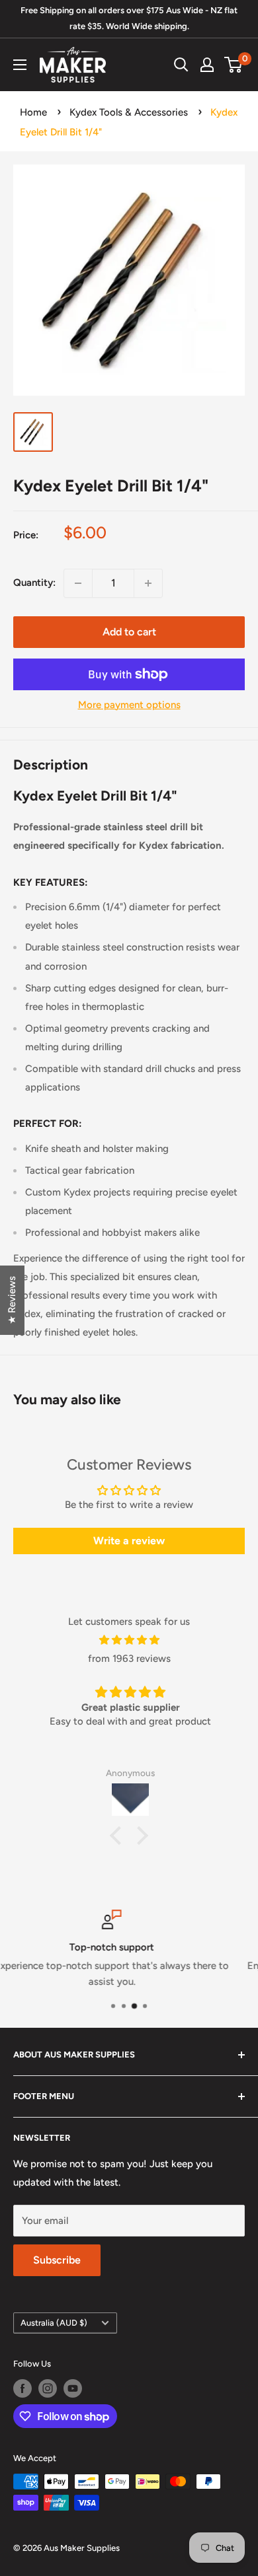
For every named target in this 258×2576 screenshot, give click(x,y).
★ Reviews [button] (12, 1300)
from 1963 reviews (129, 1659)
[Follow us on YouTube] (73, 2388)
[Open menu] (20, 65)
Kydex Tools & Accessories (129, 112)
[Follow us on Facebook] (22, 2388)
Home (33, 112)
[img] (129, 1640)
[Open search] (181, 65)
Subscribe (57, 2260)
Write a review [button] (129, 1541)
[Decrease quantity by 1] (78, 583)
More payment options (129, 705)
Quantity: (34, 583)
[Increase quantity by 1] (148, 583)
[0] (234, 65)
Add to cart (129, 632)
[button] (119, 1836)
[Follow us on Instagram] (48, 2388)
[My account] (207, 65)
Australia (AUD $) (54, 2323)
